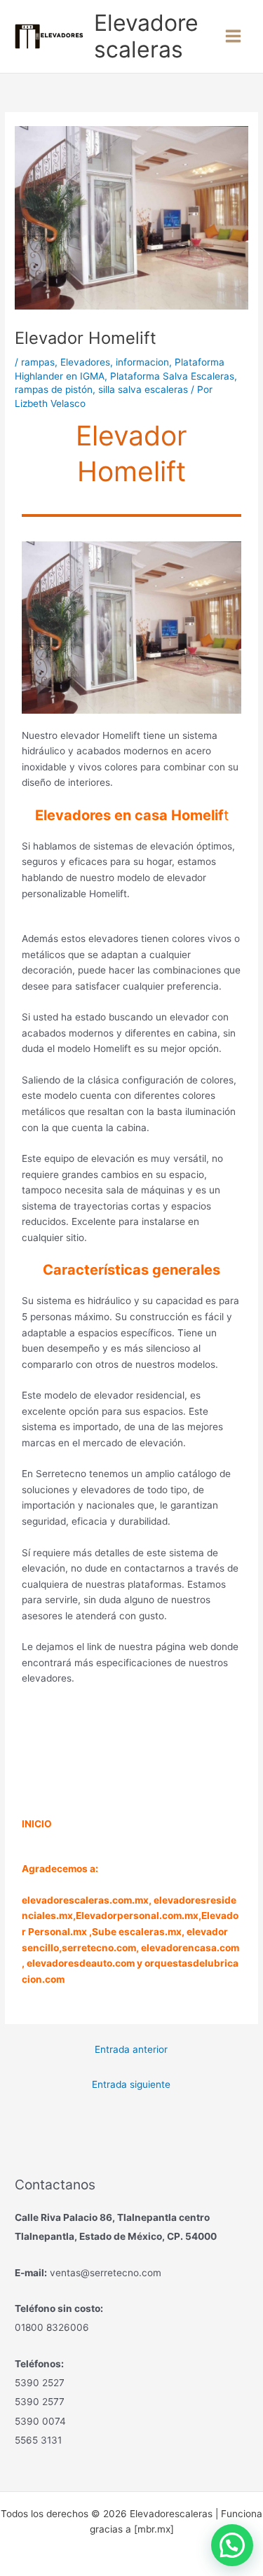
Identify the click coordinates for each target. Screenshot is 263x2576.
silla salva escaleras (143, 389)
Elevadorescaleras (146, 36)
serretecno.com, (100, 1948)
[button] (232, 2545)
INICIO (37, 1824)
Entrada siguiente (131, 2084)
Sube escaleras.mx (137, 1932)
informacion (142, 362)
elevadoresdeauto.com (81, 1963)
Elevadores (85, 362)
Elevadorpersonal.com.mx (137, 1916)
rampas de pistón (54, 389)
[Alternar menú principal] (234, 36)
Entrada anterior (131, 2049)
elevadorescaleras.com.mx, (88, 1900)
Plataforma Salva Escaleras (172, 376)
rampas (38, 362)
